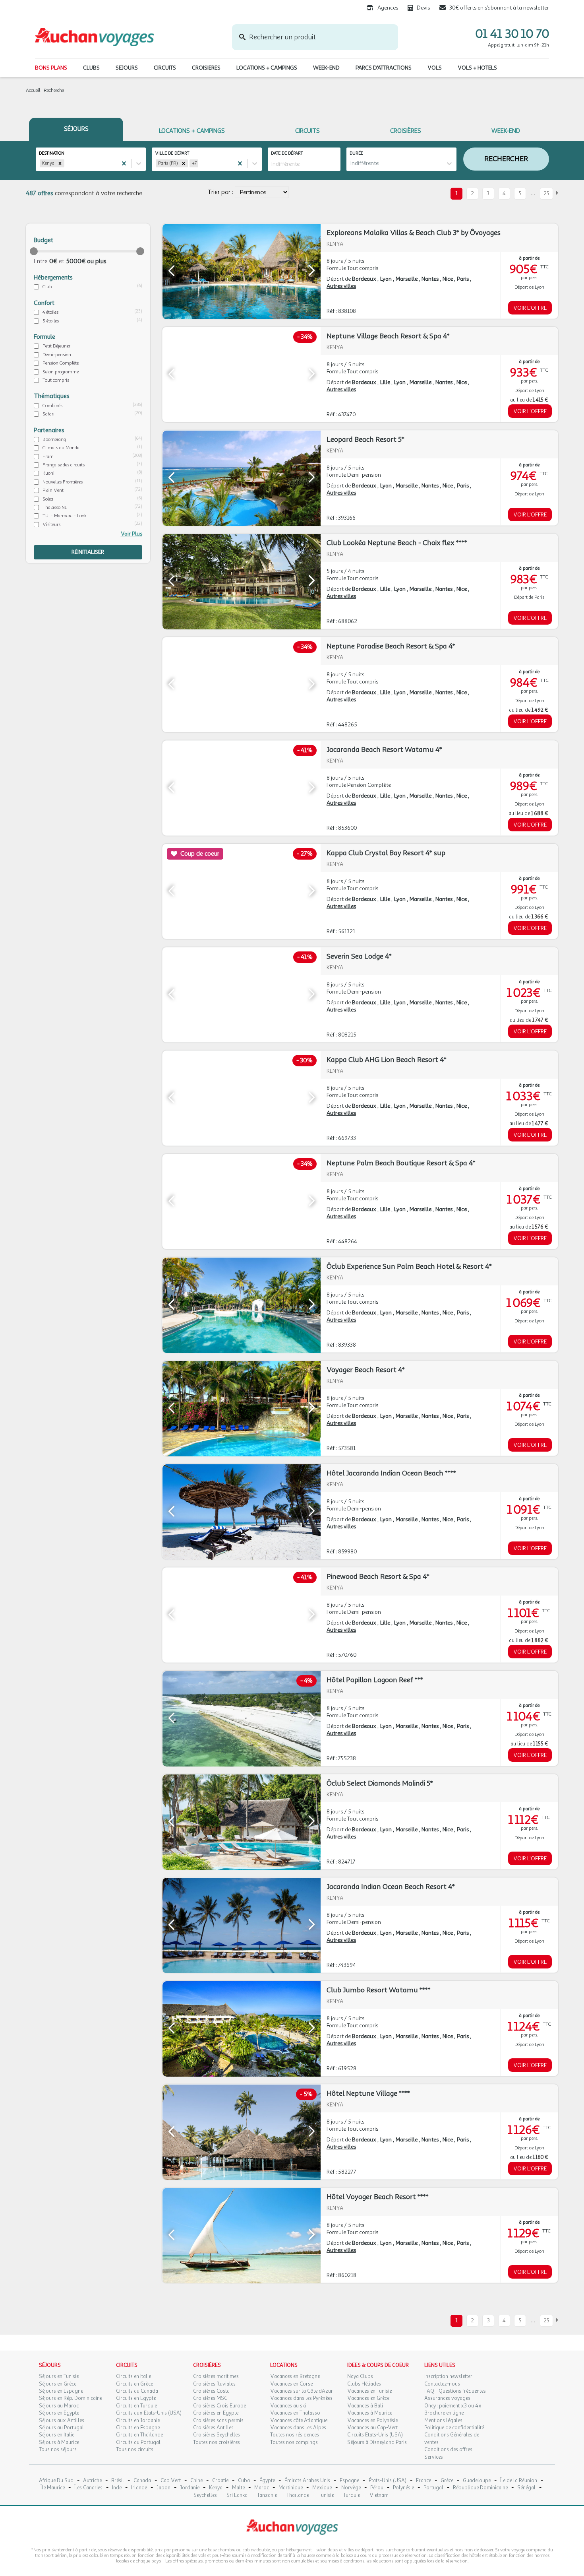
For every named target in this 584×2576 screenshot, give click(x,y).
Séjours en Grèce (58, 2384)
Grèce (447, 2481)
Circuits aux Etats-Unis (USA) (149, 2413)
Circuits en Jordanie (138, 2421)
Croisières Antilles (213, 2428)
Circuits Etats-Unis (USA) (375, 2435)
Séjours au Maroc (59, 2406)
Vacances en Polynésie (372, 2421)
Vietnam (379, 2495)
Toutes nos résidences (295, 2435)
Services (434, 2457)
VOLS (435, 68)
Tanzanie (267, 2495)
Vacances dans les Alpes (298, 2428)
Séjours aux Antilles (62, 2421)
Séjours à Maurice (59, 2442)
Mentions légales (443, 2421)
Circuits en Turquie (136, 2406)
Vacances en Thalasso (295, 2413)
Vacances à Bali (365, 2406)
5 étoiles (51, 321)
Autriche (92, 2481)
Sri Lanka (237, 2495)
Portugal (433, 2488)
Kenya (216, 2488)
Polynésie (403, 2488)
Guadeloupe (477, 2481)
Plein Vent (53, 490)
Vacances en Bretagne (295, 2376)
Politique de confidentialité (454, 2428)
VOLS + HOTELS (477, 68)
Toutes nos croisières (217, 2442)
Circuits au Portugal (138, 2442)
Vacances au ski (288, 2406)
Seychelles (205, 2495)
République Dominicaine (480, 2488)
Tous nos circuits (135, 2450)
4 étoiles (50, 312)
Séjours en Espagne (61, 2391)
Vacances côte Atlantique (299, 2421)
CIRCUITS (165, 68)
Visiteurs (51, 524)
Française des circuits (64, 465)
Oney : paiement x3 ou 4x (453, 2406)
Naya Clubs (360, 2376)
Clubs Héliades (364, 2384)
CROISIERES (206, 68)
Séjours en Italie (57, 2435)
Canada (142, 2481)
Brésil (118, 2481)
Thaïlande (298, 2495)
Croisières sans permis (218, 2421)
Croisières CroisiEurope (219, 2406)
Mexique (322, 2488)
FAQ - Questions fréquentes (455, 2391)
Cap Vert (171, 2481)
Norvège (351, 2488)
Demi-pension (57, 355)
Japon (163, 2488)
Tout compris (56, 380)
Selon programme (61, 372)
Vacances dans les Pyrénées (301, 2398)
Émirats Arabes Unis (307, 2481)
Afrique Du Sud (56, 2481)
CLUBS (91, 68)
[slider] (34, 251)
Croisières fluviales (214, 2384)
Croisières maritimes (216, 2376)
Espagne (349, 2481)
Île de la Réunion (519, 2481)
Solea (48, 499)
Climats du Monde (61, 448)
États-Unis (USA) (388, 2481)
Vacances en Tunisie (369, 2391)
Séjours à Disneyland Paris (377, 2442)
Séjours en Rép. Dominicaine (71, 2398)
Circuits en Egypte (136, 2398)
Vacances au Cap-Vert (372, 2428)
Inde (117, 2488)
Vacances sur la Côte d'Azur (302, 2391)
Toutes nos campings (294, 2442)
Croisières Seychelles (217, 2435)
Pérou (377, 2488)
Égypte (267, 2481)
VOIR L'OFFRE (530, 308)
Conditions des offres (448, 2450)
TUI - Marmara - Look (65, 516)
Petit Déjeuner (56, 346)
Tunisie (326, 2495)
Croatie (220, 2481)
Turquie (352, 2495)
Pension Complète (61, 363)
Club (47, 287)
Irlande (139, 2488)
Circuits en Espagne (138, 2428)
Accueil (33, 90)
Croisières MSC (210, 2398)
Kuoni (48, 473)
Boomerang (54, 439)
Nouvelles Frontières (63, 482)
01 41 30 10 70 (512, 34)
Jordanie (190, 2488)
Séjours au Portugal (61, 2428)
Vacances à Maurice (370, 2413)
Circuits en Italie (133, 2376)
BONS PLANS (51, 68)
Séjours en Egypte (59, 2413)
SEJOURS (127, 68)
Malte (238, 2488)
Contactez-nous (442, 2384)
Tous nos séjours (58, 2450)
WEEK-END (326, 68)
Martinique (291, 2488)
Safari (48, 414)
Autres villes (341, 286)
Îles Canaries (88, 2488)
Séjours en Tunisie (59, 2376)
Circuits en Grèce (134, 2384)
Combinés (52, 406)
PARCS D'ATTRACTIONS (384, 68)
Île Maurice (53, 2488)
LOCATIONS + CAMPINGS (267, 68)
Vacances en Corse (291, 2384)
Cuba (244, 2481)
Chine (196, 2481)
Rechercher (506, 159)
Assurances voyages (447, 2398)
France (423, 2481)
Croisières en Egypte (216, 2413)
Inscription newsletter (448, 2376)
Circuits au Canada (137, 2391)
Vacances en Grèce (368, 2398)
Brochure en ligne (444, 2413)
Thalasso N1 (55, 507)
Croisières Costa (211, 2391)
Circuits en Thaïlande (139, 2435)
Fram (48, 456)
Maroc (262, 2488)
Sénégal (526, 2488)
